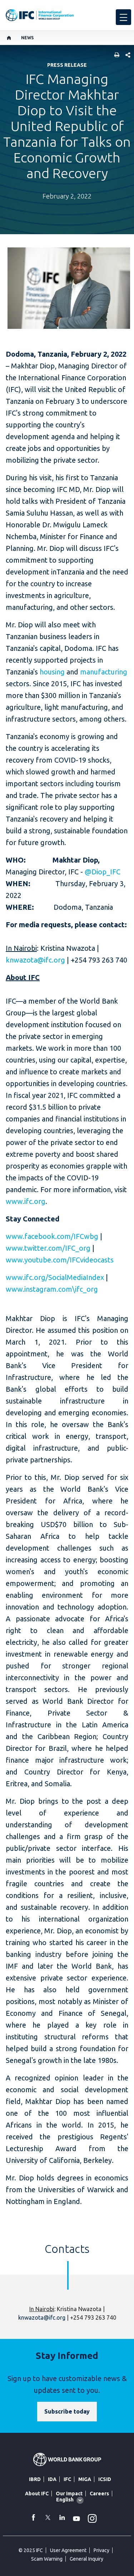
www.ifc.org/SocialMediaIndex (55, 1277)
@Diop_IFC (103, 872)
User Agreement (68, 2550)
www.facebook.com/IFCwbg (52, 1236)
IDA (52, 2479)
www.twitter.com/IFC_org (48, 1248)
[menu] (123, 17)
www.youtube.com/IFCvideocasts (60, 1260)
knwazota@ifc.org (35, 960)
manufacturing (104, 672)
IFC (67, 2479)
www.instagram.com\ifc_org (52, 1289)
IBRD (35, 2479)
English (65, 2500)
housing (52, 672)
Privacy (101, 2550)
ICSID (105, 2479)
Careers (99, 2494)
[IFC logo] (40, 15)
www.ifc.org (26, 1201)
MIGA (85, 2479)
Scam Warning (47, 2559)
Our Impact (69, 2494)
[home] (9, 38)
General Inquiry (86, 2559)
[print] (115, 56)
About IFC (37, 2494)
